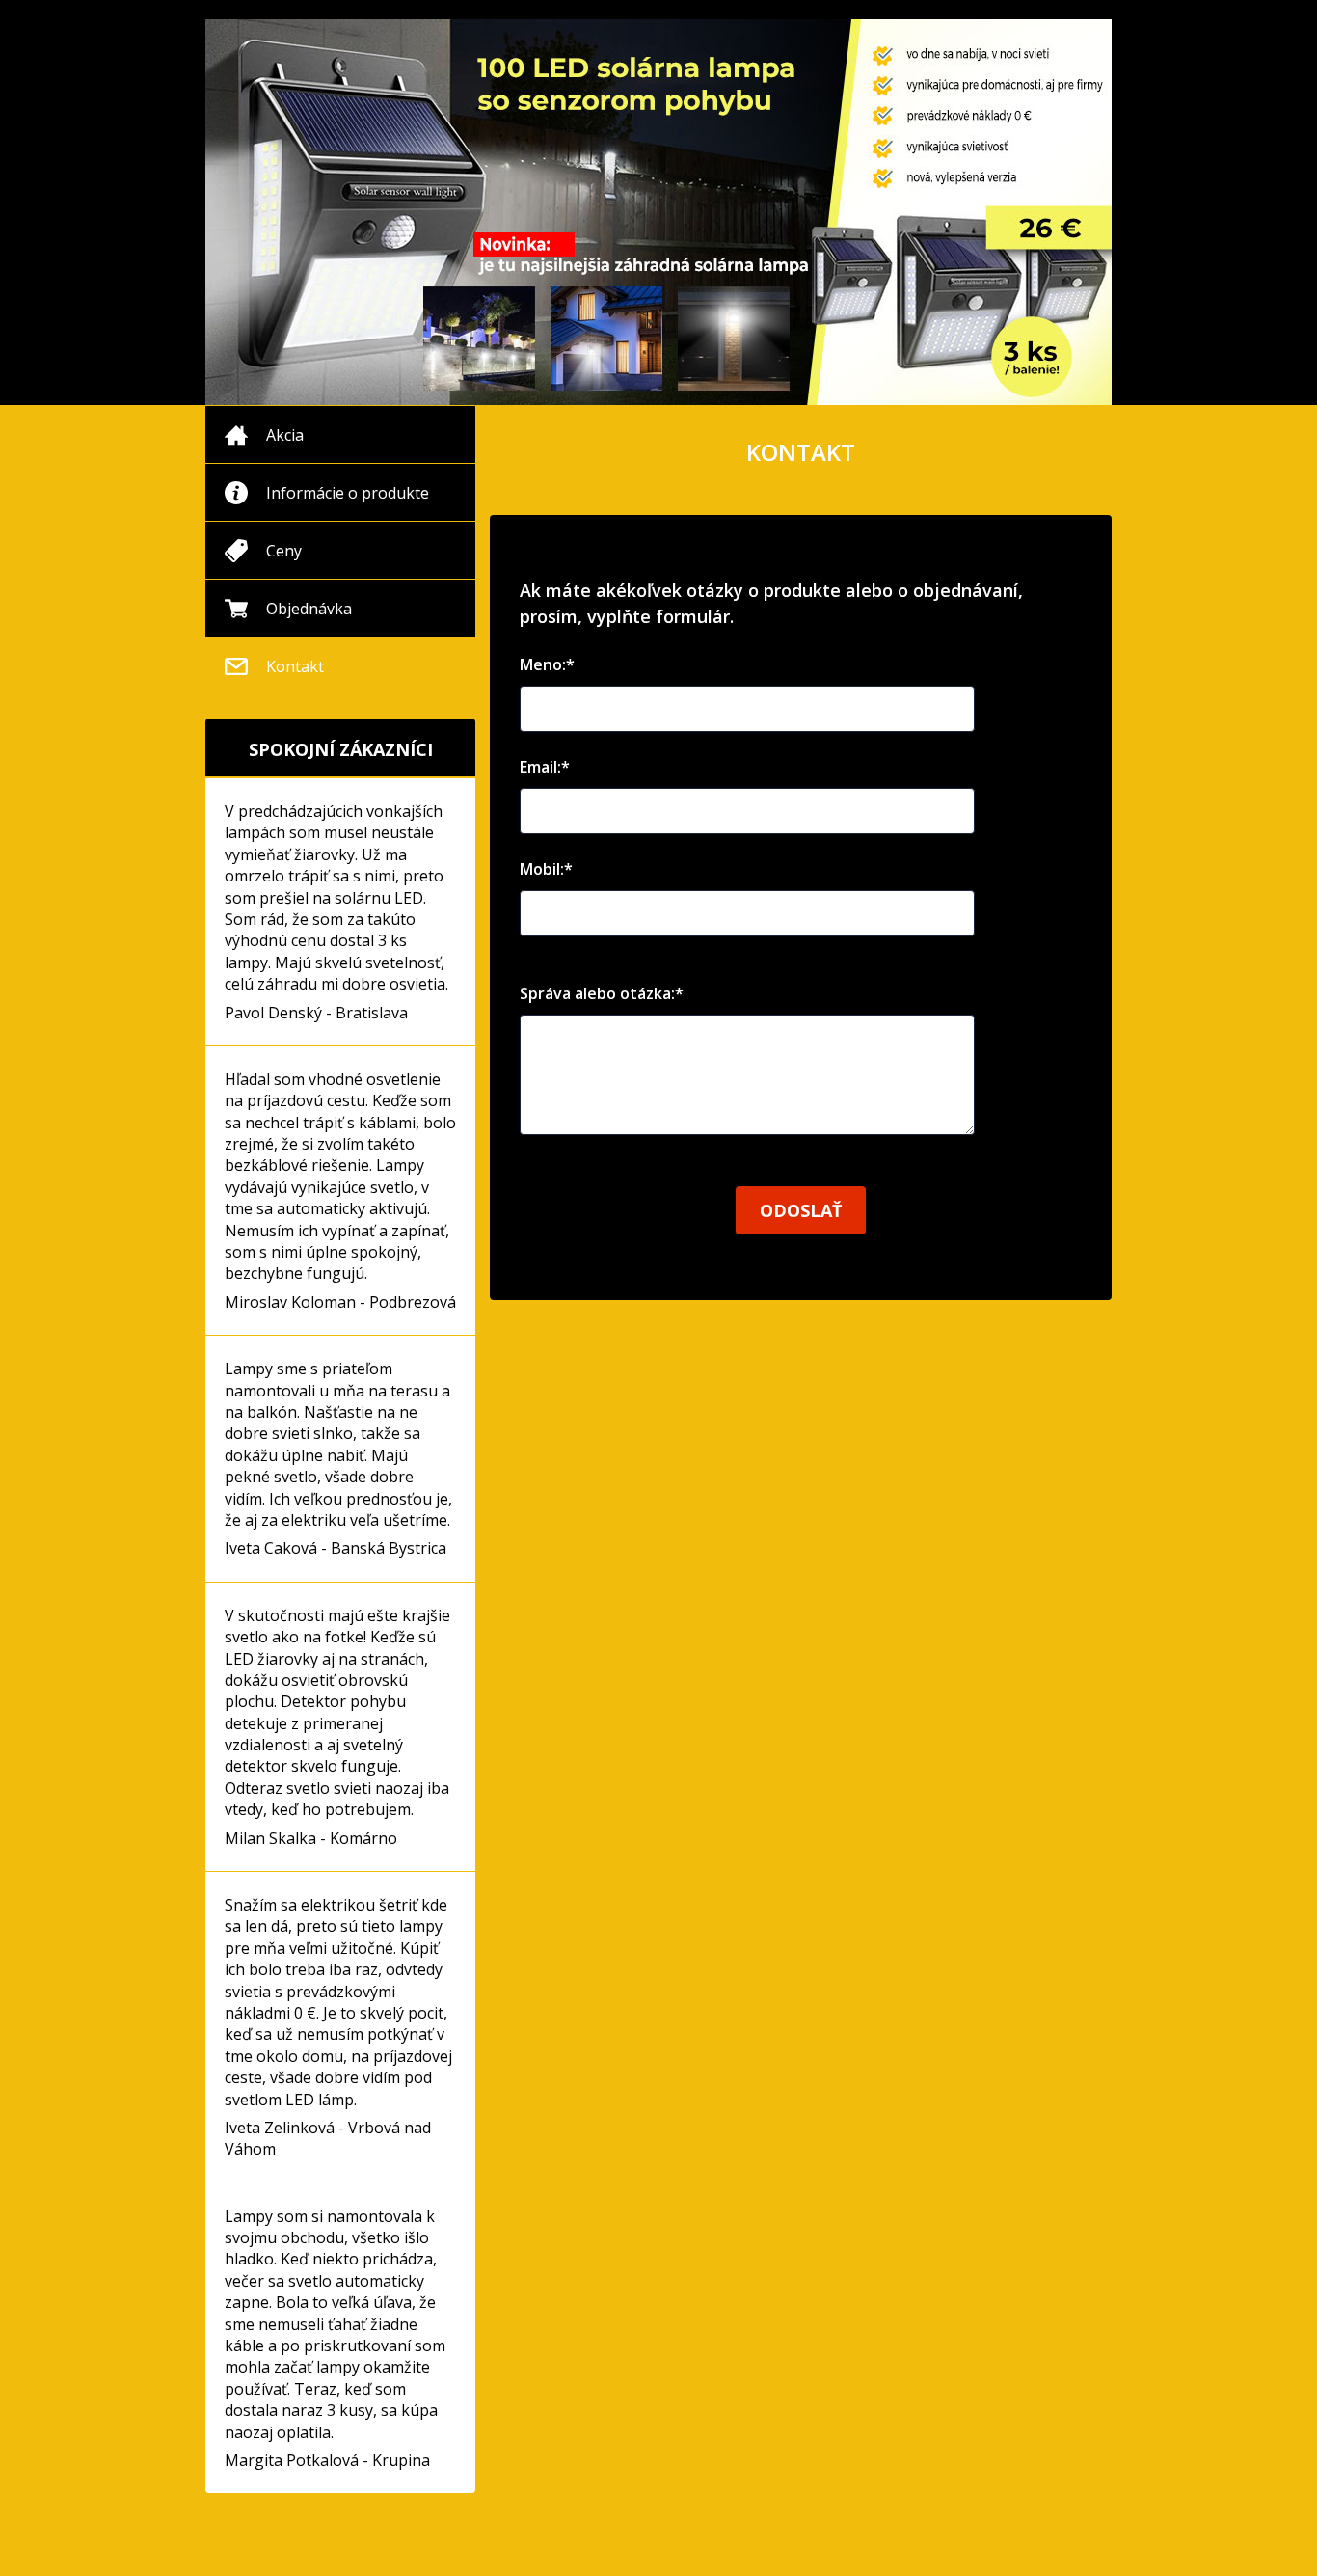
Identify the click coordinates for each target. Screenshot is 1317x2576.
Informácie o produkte (348, 493)
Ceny (284, 551)
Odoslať (801, 1210)
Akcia (285, 435)
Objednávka (309, 609)
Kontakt (295, 666)
